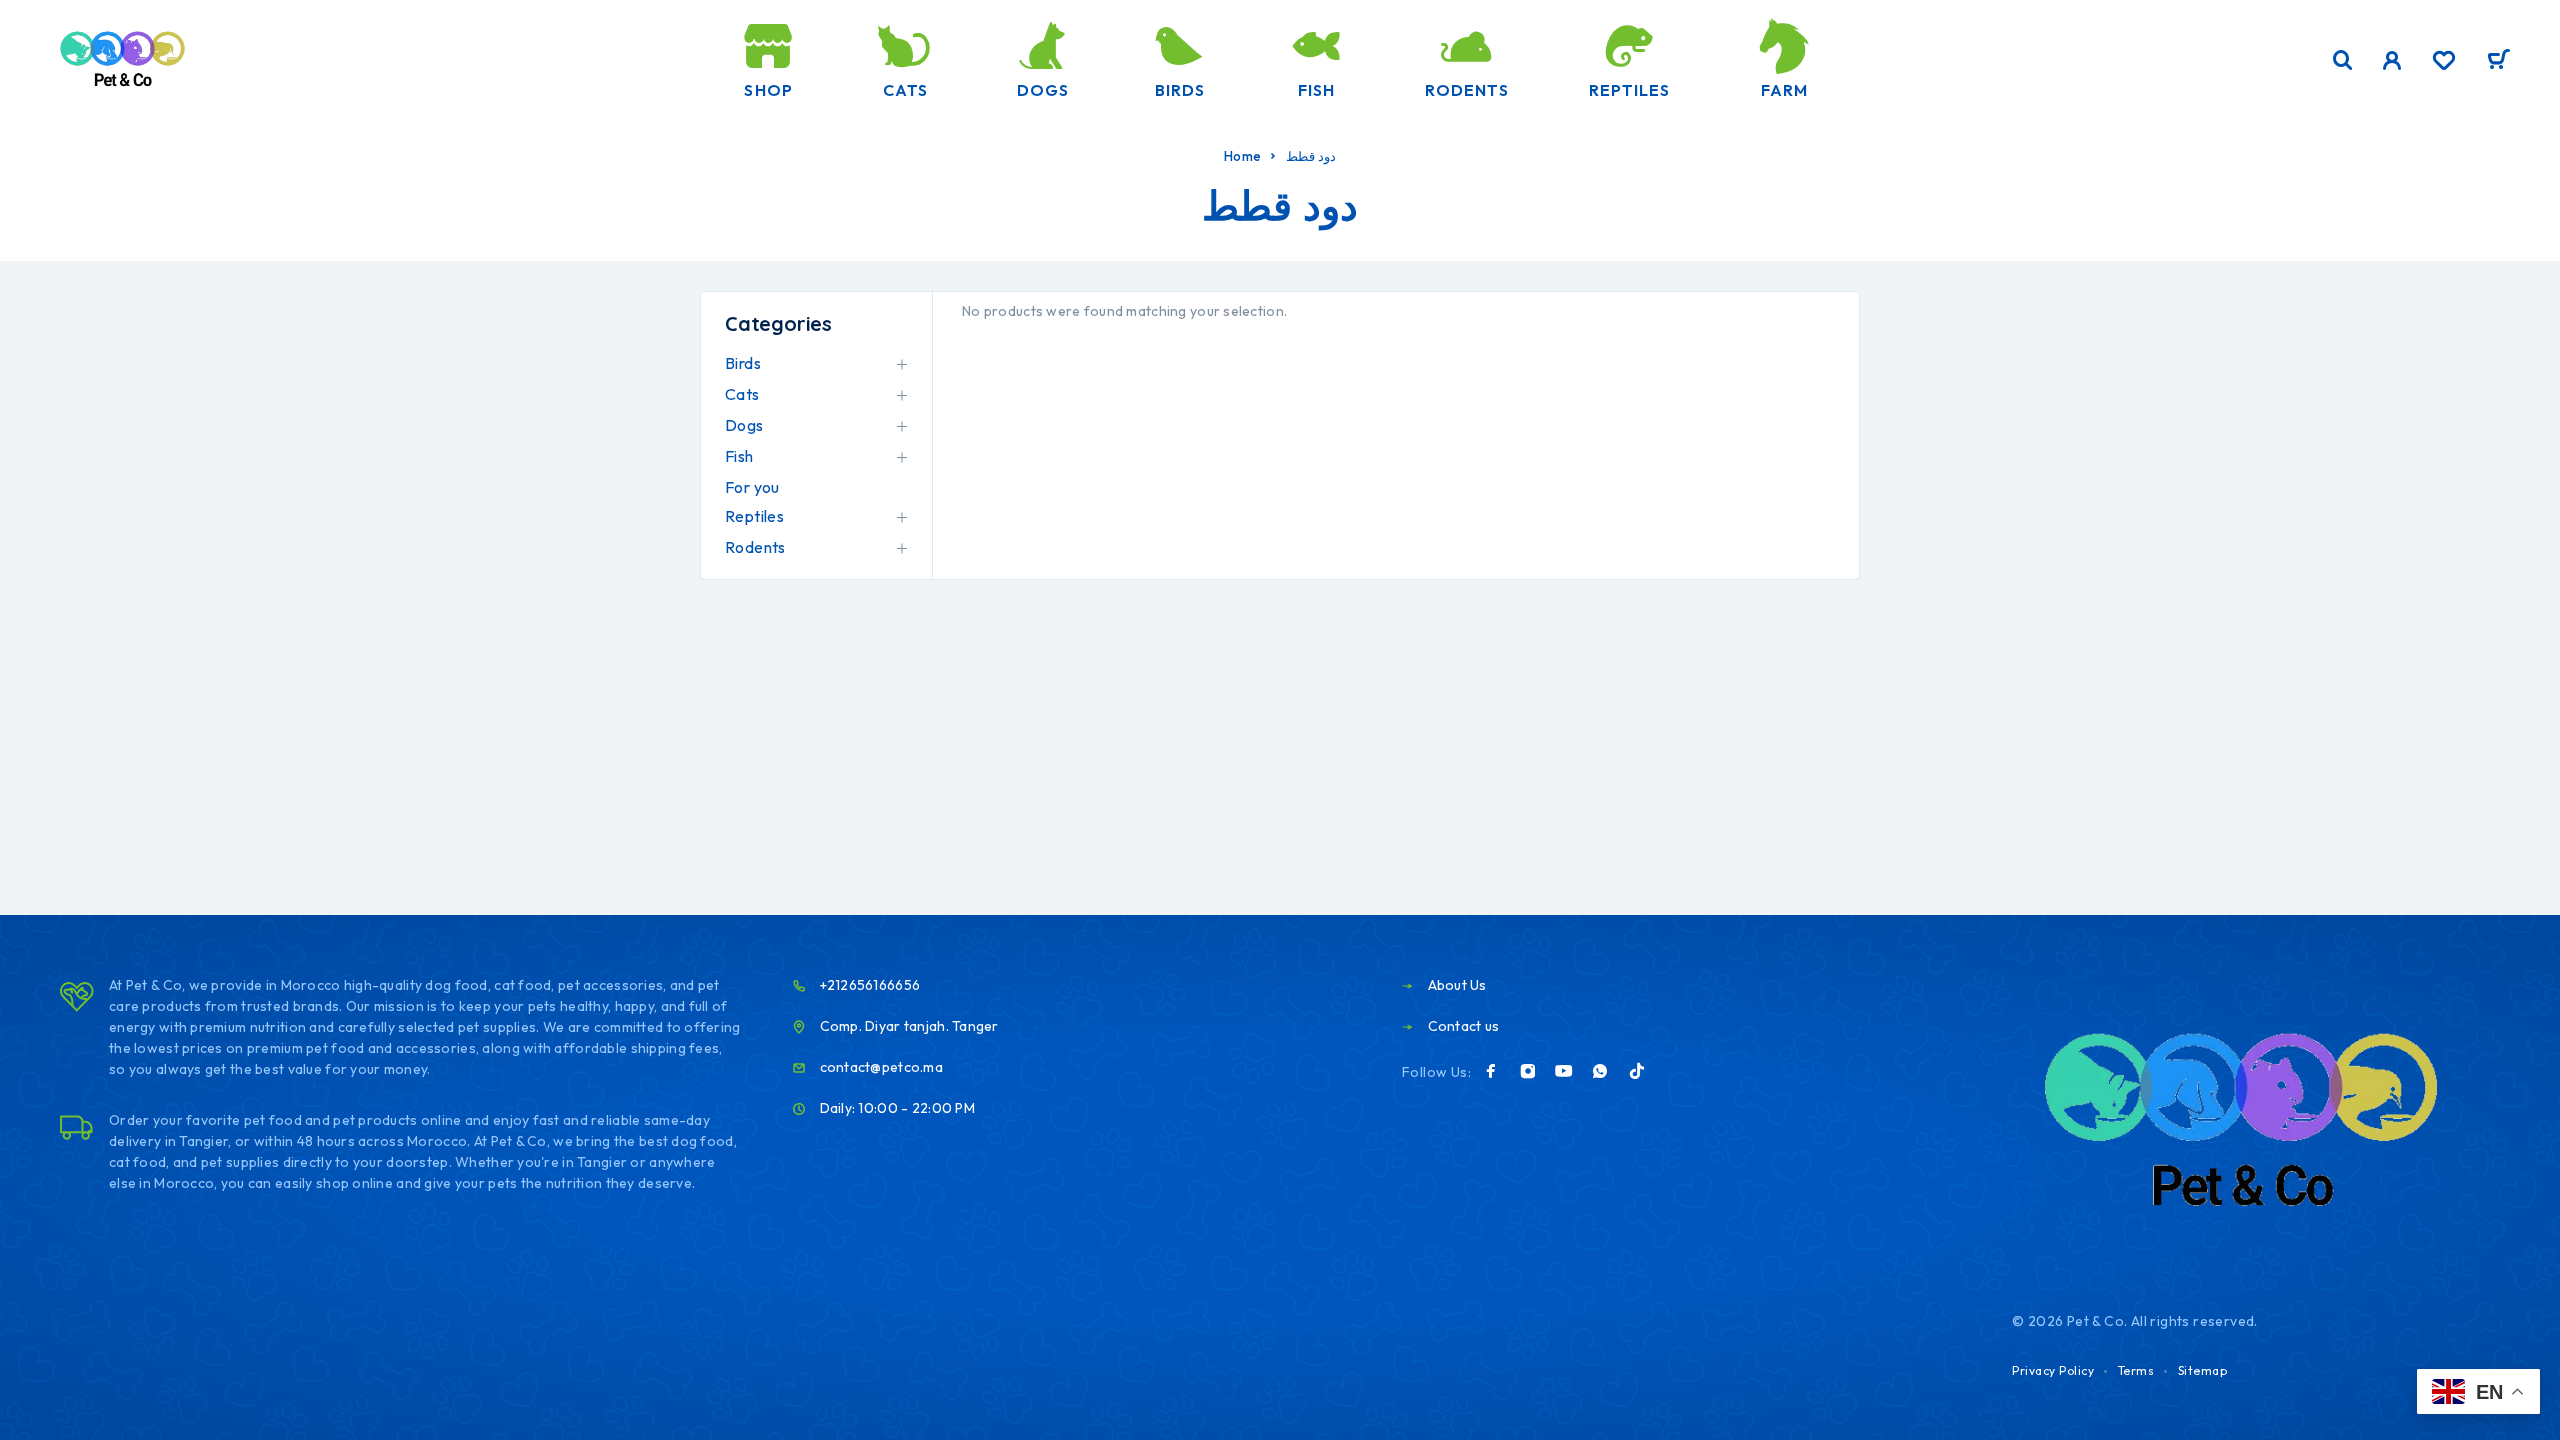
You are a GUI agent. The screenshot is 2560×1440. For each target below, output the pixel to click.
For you (752, 487)
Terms (2136, 1370)
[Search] (2343, 60)
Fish (1316, 90)
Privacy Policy (2053, 1370)
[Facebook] (1491, 1071)
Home (1242, 156)
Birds (1180, 90)
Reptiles (1629, 90)
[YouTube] (1564, 1071)
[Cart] (2498, 62)
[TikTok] (1637, 1071)
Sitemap (2203, 1370)
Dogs (1043, 90)
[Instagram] (1528, 1071)
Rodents (1466, 90)
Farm (1784, 90)
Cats (905, 90)
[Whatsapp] (1600, 1071)
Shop (768, 90)
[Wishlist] (2444, 63)
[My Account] (2392, 60)
